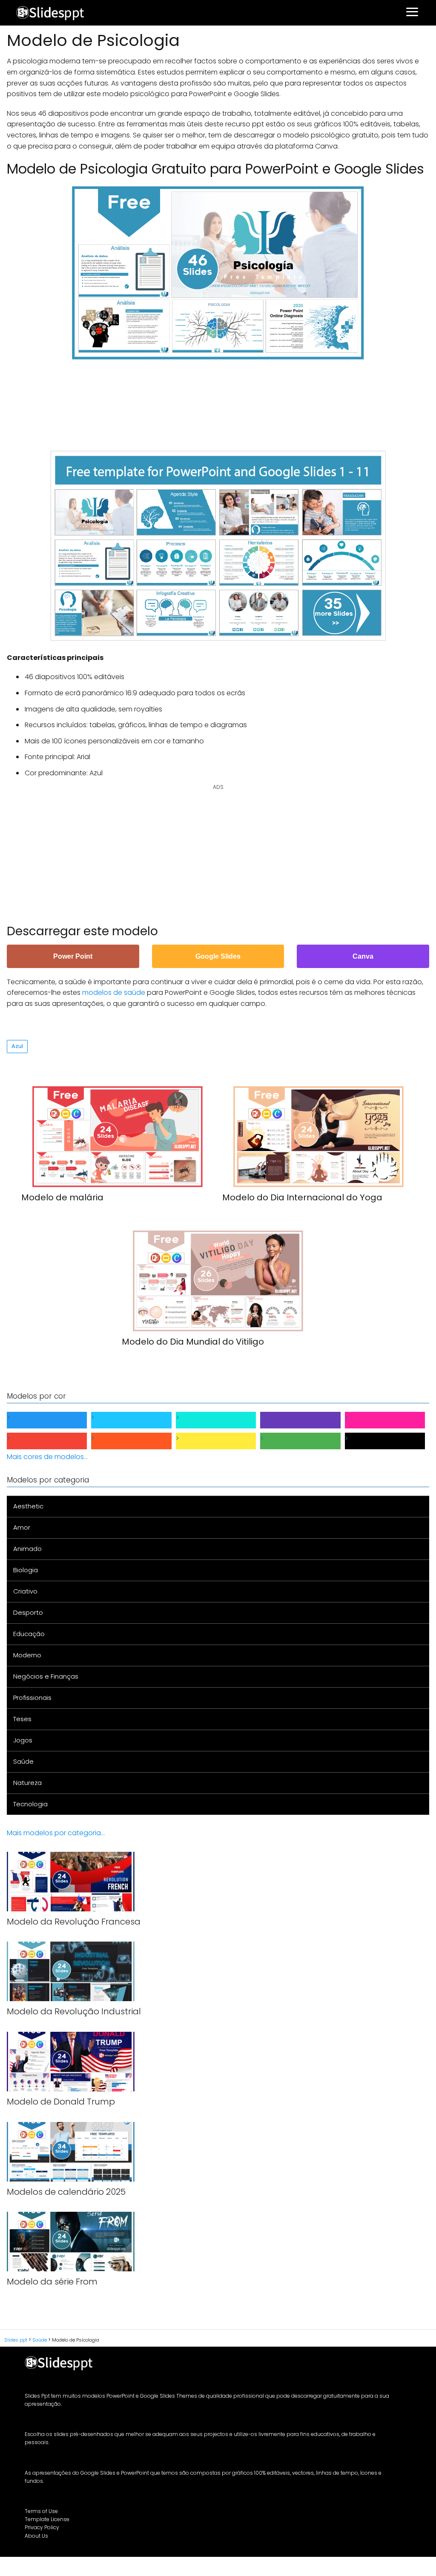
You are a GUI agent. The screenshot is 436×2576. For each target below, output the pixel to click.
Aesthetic (28, 1506)
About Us (36, 2536)
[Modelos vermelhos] (54, 1441)
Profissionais (32, 1698)
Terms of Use (41, 2511)
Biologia (26, 1570)
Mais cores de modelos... (47, 1457)
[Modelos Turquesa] (223, 1420)
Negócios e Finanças (46, 1676)
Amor (22, 1527)
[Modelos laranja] (138, 1441)
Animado (27, 1549)
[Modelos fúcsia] (392, 1420)
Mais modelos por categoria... (56, 1833)
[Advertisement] (218, 401)
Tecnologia (30, 1804)
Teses (22, 1719)
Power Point (73, 956)
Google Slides (218, 956)
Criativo (25, 1591)
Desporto (28, 1612)
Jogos (23, 1740)
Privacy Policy (42, 2527)
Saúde (23, 1761)
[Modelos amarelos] (223, 1441)
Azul (17, 1046)
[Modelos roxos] (307, 1420)
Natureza (27, 1783)
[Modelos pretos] (392, 1441)
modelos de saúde (114, 992)
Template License (47, 2519)
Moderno (27, 1655)
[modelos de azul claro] (138, 1420)
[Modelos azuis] (54, 1420)
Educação (29, 1634)
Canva (363, 956)
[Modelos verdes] (307, 1441)
